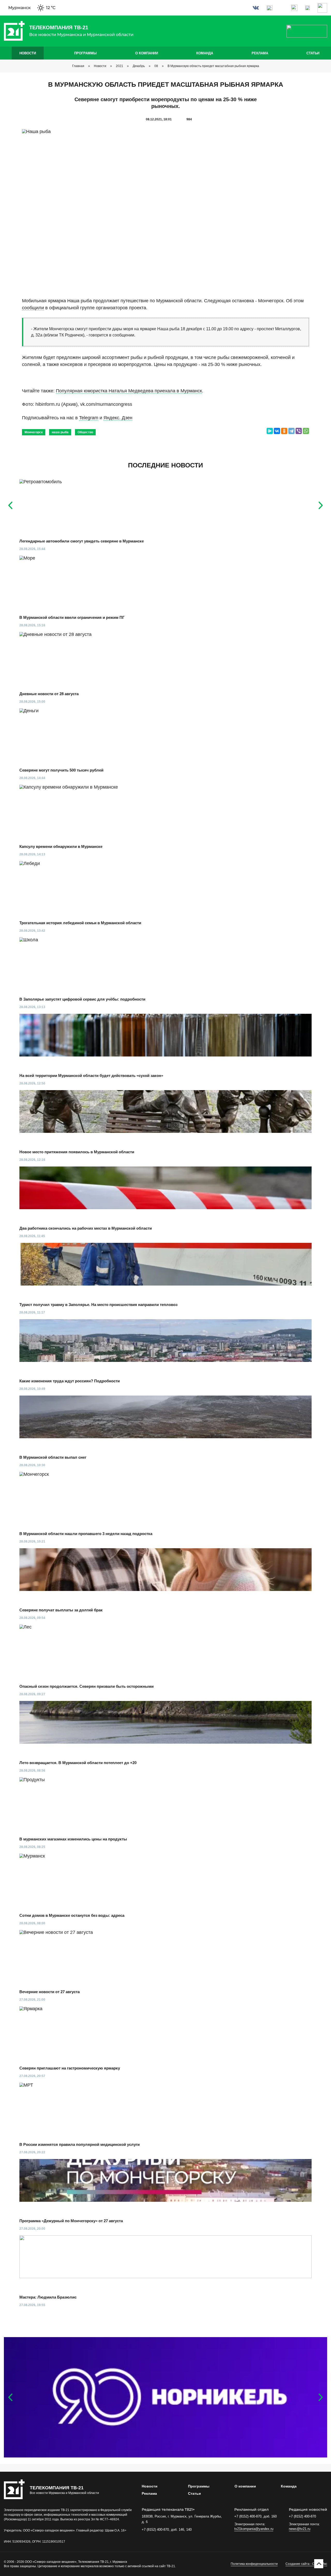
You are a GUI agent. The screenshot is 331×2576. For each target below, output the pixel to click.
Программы (85, 53)
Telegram (89, 418)
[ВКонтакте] (277, 431)
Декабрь (139, 66)
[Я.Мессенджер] (270, 431)
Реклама (260, 53)
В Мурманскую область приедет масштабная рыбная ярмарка (213, 66)
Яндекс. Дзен (118, 418)
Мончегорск (34, 432)
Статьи (313, 53)
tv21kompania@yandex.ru (254, 2529)
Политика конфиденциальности (254, 2564)
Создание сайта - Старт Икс (306, 2564)
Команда (205, 53)
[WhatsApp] (306, 431)
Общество (85, 432)
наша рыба (60, 432)
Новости (28, 53)
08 (156, 66)
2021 (119, 66)
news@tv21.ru (300, 2529)
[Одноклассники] (284, 431)
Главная (78, 66)
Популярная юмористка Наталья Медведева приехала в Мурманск (129, 391)
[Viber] (299, 431)
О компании (147, 53)
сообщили (33, 308)
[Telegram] (291, 431)
